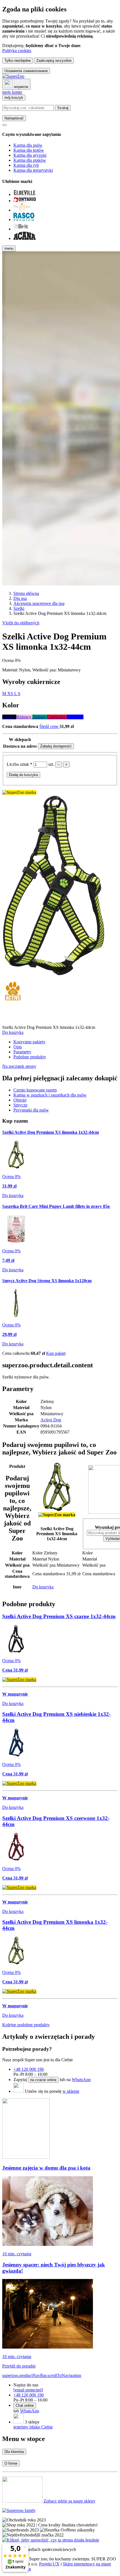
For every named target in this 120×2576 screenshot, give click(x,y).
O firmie (11, 2463)
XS (11, 694)
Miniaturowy (69, 670)
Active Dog (51, 1420)
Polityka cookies (17, 51)
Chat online (25, 2406)
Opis (18, 1047)
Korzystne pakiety (29, 1042)
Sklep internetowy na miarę (87, 2564)
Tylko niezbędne (18, 61)
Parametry (22, 1052)
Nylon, (26, 670)
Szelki (19, 608)
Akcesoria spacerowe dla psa (39, 603)
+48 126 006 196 (29, 2069)
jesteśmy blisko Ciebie (33, 2427)
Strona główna (26, 593)
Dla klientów (14, 2452)
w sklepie (71, 2091)
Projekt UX (49, 2564)
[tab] (35, 1090)
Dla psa (20, 598)
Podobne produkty (30, 1057)
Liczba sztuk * (20, 764)
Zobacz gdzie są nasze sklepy (69, 2501)
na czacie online (43, 2080)
